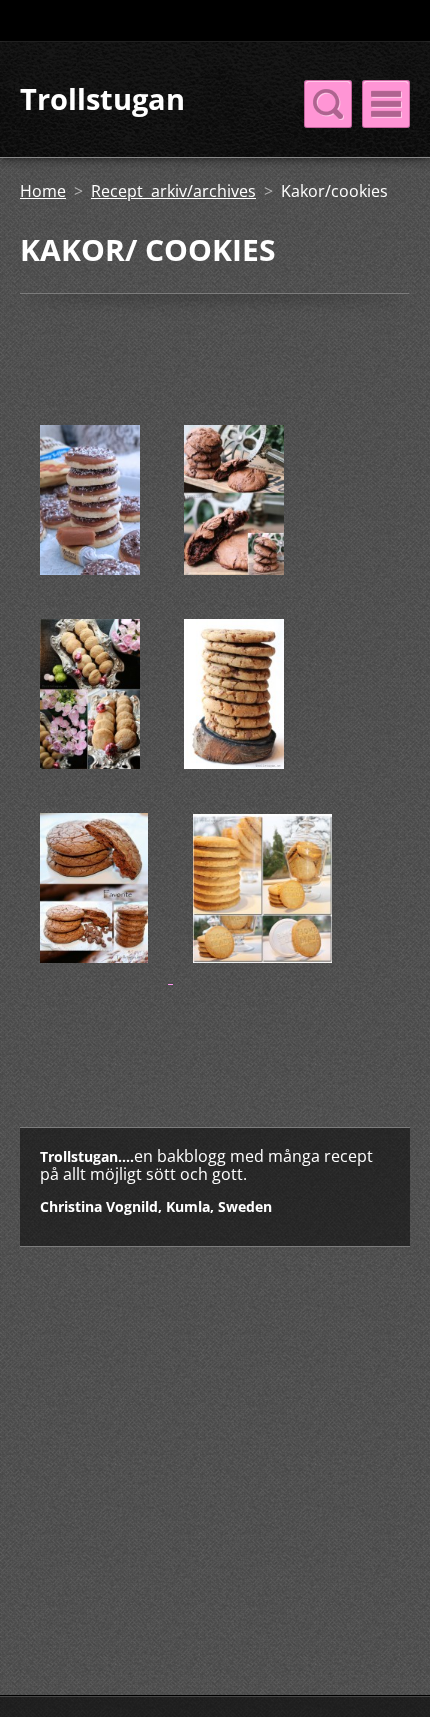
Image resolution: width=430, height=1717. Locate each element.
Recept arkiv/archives (173, 191)
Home (43, 191)
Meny (386, 104)
